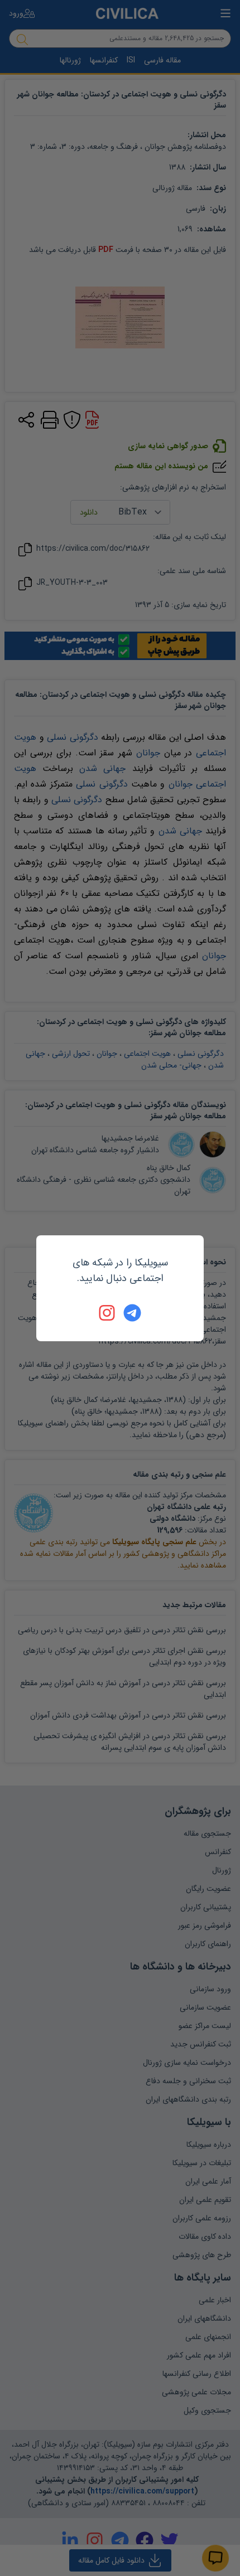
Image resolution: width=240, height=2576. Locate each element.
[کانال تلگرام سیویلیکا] (132, 1313)
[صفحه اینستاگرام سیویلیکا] (108, 1313)
